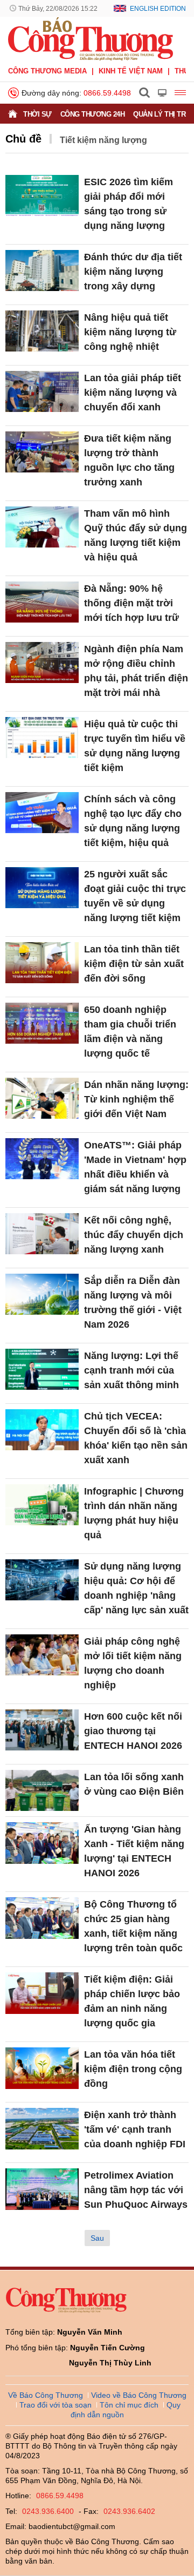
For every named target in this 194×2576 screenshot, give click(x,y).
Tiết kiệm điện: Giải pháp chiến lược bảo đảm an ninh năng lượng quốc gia (132, 2001)
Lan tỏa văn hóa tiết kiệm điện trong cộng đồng (133, 2069)
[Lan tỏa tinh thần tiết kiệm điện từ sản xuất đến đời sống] (42, 963)
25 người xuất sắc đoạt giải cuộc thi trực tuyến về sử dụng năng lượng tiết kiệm (135, 896)
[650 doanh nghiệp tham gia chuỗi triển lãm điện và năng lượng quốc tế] (42, 1023)
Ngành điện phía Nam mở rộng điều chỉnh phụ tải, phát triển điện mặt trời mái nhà (136, 671)
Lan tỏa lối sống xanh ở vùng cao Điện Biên (134, 1784)
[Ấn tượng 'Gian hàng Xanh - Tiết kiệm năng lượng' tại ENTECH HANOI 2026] (42, 1843)
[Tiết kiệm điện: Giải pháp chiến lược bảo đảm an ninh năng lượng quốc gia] (42, 1993)
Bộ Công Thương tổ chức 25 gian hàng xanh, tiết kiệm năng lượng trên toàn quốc (133, 1926)
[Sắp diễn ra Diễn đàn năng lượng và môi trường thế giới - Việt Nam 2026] (42, 1294)
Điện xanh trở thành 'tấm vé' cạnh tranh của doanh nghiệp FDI (135, 2129)
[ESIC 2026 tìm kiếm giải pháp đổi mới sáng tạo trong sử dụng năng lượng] (42, 196)
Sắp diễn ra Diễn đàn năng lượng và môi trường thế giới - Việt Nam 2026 (133, 1303)
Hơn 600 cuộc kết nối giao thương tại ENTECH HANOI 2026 (133, 1731)
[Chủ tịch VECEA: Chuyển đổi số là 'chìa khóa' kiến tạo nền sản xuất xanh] (42, 1430)
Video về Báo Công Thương (139, 2395)
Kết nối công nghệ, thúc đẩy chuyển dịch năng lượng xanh (134, 1235)
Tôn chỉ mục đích (129, 2405)
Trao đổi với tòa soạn (56, 2405)
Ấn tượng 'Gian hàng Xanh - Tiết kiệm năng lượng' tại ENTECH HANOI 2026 (134, 1851)
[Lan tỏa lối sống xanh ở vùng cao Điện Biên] (42, 1791)
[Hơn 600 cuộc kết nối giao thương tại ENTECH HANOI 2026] (42, 1730)
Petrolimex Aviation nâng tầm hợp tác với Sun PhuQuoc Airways (136, 2190)
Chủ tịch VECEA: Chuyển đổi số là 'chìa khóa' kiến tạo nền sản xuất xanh (136, 1438)
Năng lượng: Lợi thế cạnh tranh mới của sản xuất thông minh (131, 1370)
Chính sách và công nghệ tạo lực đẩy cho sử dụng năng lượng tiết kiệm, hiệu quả (133, 821)
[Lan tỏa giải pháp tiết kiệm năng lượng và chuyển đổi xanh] (42, 392)
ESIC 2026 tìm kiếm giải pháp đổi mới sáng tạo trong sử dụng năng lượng (129, 204)
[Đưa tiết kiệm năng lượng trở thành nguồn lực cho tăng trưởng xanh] (42, 452)
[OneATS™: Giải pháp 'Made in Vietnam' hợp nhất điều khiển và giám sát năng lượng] (42, 1159)
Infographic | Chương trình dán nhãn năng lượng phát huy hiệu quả (134, 1513)
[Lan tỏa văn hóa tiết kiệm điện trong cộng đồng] (42, 2068)
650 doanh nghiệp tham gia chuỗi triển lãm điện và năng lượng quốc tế (130, 1032)
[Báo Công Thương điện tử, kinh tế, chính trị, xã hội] (91, 38)
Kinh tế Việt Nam (131, 71)
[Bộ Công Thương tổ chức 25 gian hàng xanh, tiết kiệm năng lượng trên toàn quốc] (42, 1918)
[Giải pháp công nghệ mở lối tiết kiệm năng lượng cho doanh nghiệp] (42, 1655)
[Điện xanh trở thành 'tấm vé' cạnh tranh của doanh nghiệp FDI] (42, 2129)
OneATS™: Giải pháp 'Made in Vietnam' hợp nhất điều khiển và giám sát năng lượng (135, 1167)
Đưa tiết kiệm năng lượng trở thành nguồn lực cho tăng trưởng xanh (129, 460)
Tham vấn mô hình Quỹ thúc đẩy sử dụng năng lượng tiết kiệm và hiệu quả (136, 535)
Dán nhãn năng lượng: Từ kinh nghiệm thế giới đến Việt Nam (136, 1099)
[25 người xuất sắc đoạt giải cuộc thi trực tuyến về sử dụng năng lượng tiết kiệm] (42, 888)
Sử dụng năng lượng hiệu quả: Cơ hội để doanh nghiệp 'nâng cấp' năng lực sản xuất (136, 1588)
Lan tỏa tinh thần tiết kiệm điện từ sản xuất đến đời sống (134, 964)
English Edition (158, 9)
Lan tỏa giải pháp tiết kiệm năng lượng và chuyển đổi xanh (133, 393)
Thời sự (37, 114)
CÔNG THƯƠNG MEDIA (47, 71)
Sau (97, 2238)
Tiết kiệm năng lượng (103, 140)
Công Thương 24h (93, 114)
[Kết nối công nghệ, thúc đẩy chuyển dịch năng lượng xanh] (42, 1234)
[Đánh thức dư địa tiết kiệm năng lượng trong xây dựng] (42, 271)
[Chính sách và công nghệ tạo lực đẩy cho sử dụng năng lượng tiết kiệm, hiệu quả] (42, 813)
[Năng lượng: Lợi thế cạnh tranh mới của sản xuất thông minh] (42, 1370)
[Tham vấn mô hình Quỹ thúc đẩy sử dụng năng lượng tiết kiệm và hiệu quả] (42, 527)
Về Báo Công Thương (46, 2395)
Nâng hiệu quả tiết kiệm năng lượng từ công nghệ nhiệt (130, 332)
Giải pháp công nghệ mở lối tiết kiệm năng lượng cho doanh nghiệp (133, 1663)
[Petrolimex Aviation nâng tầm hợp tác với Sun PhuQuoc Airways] (42, 2189)
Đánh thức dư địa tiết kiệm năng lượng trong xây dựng (133, 272)
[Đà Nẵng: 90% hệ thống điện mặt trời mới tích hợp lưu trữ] (42, 602)
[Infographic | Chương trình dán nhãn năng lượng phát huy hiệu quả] (42, 1505)
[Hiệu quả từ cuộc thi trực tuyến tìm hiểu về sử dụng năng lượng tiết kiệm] (42, 738)
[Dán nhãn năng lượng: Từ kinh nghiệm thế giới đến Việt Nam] (42, 1098)
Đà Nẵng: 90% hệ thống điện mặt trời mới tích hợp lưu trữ (131, 603)
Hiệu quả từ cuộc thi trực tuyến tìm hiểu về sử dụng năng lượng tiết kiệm (135, 746)
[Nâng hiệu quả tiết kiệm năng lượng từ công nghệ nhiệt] (42, 331)
